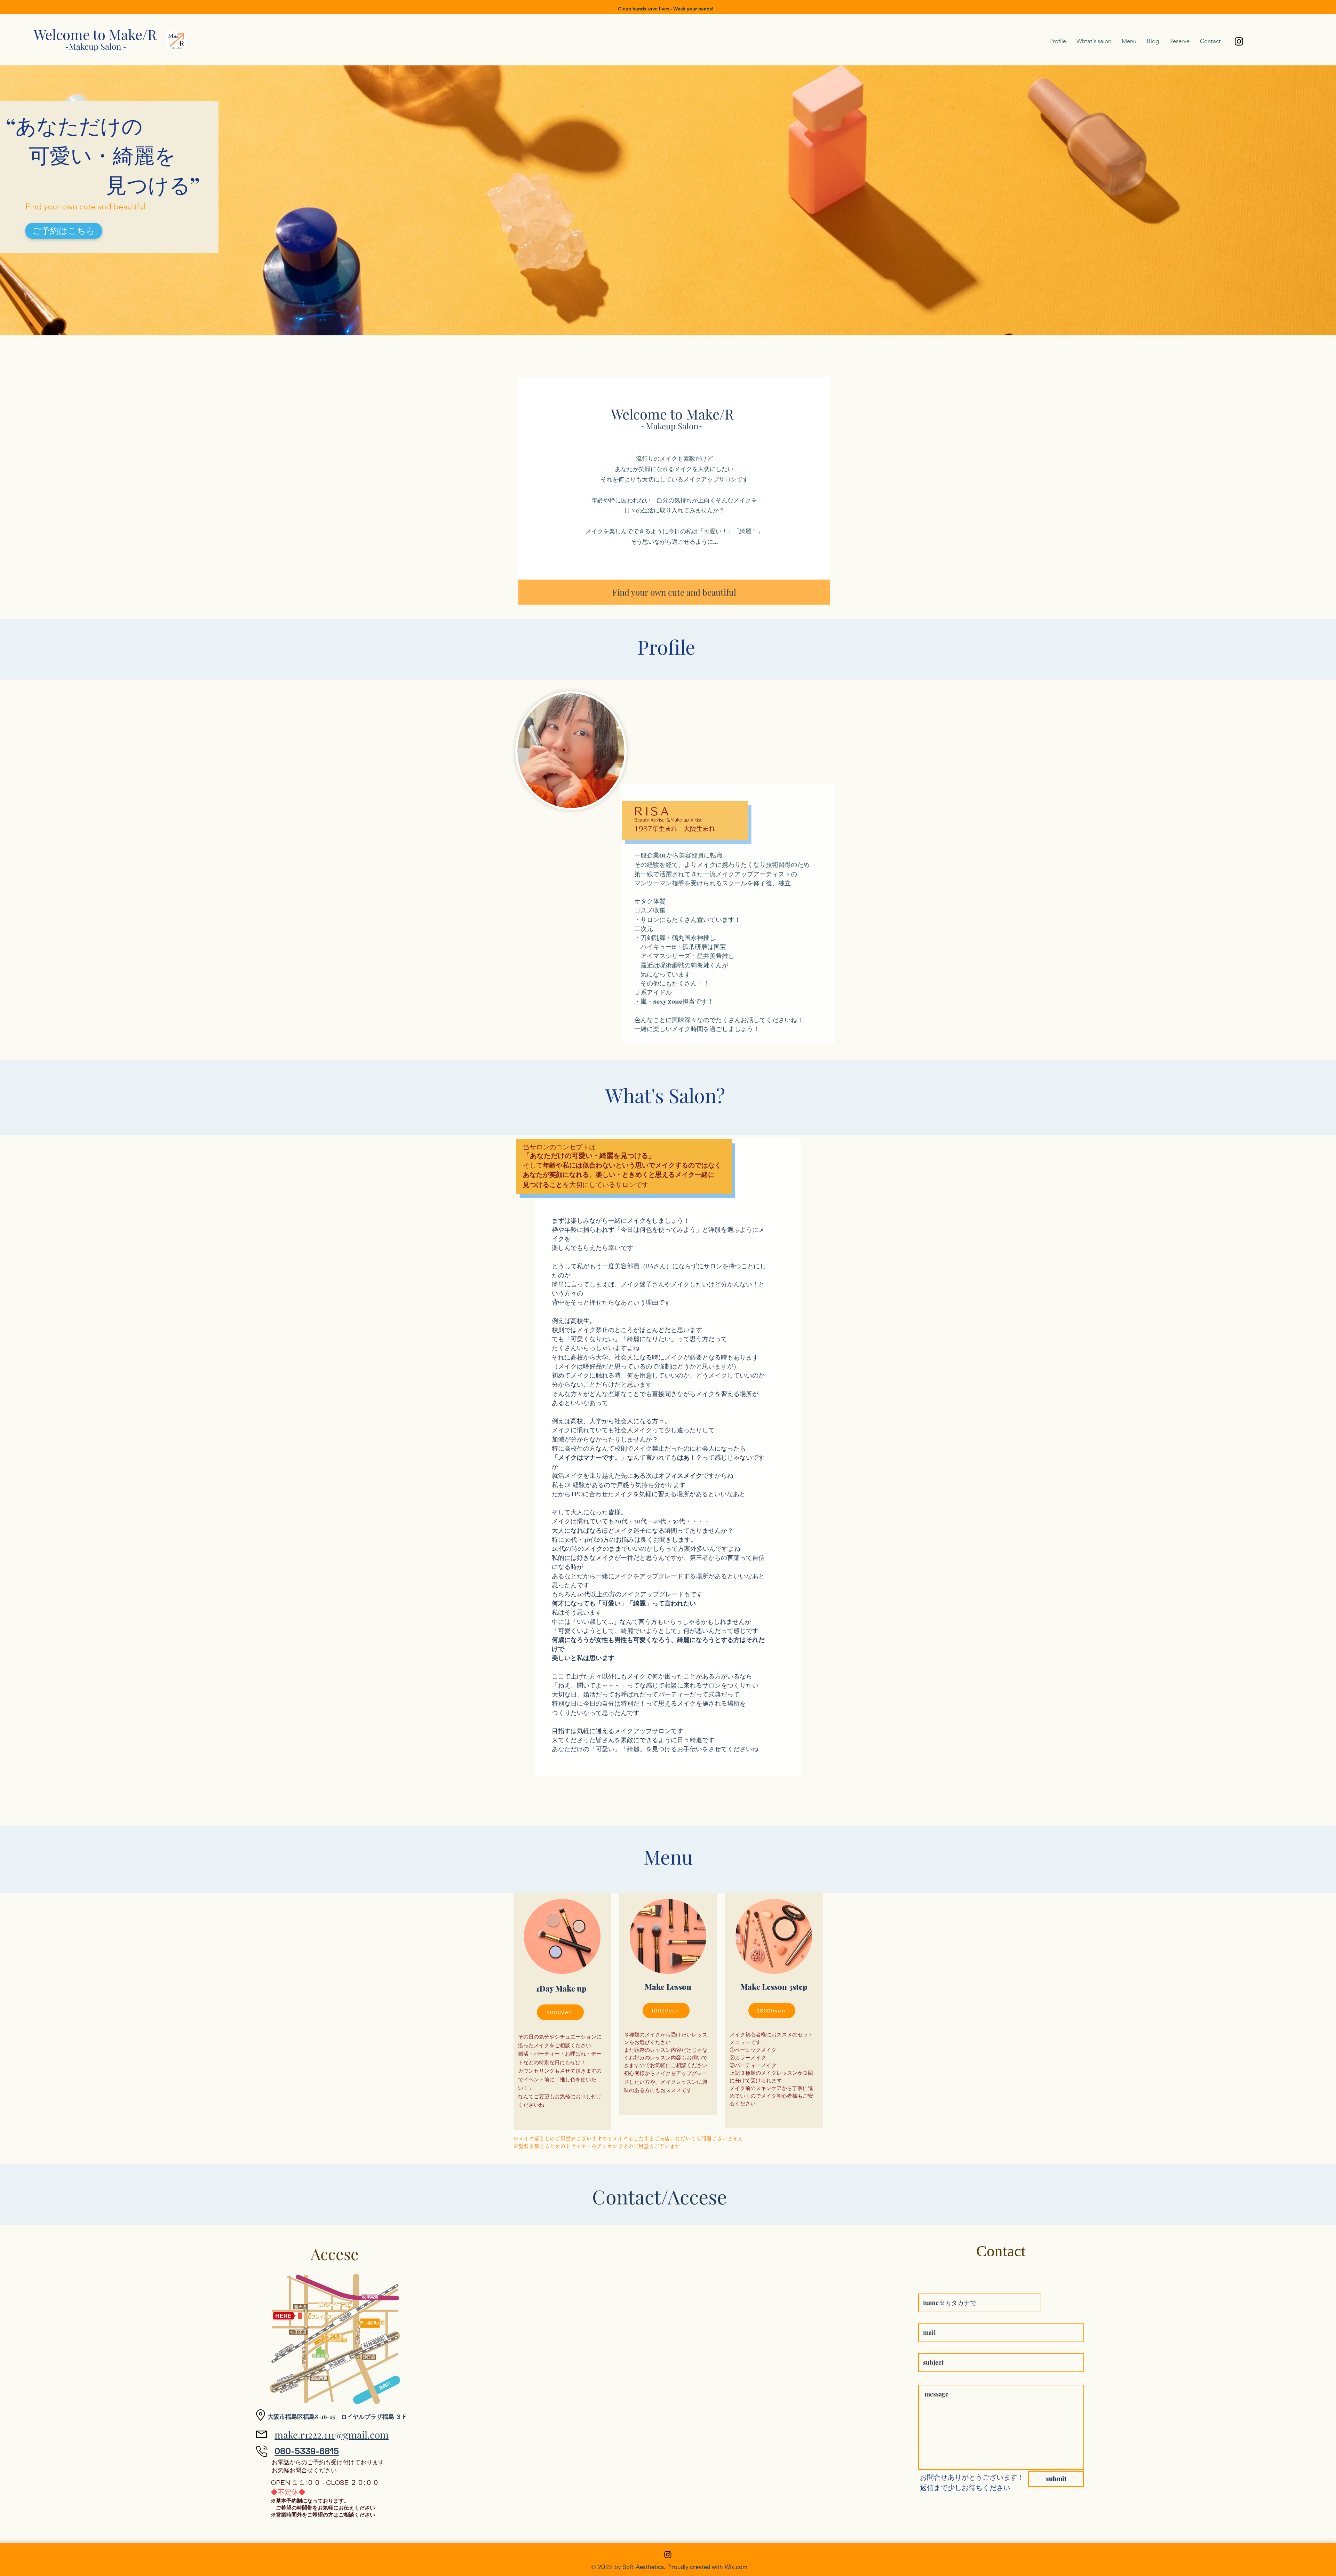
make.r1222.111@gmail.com (332, 2435)
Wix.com (736, 2567)
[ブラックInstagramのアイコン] (1239, 41)
